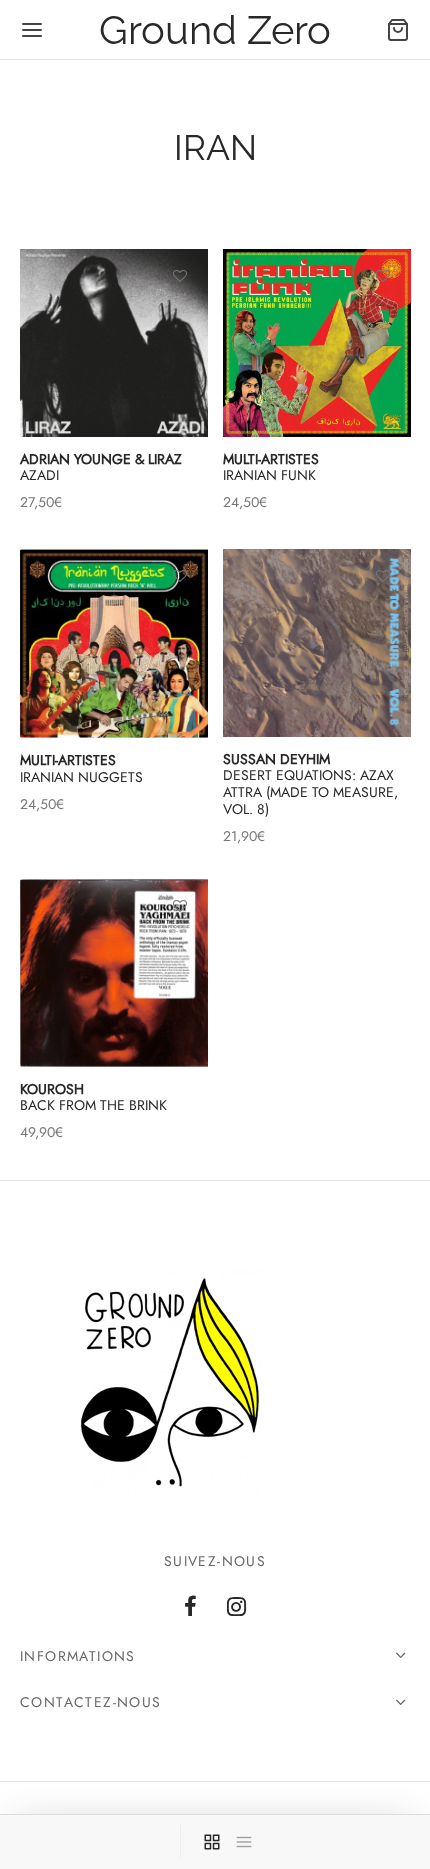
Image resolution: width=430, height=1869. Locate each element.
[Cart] (398, 30)
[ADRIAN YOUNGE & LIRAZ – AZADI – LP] (114, 343)
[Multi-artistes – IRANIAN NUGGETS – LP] (114, 643)
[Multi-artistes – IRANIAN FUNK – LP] (317, 343)
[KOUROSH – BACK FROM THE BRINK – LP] (114, 973)
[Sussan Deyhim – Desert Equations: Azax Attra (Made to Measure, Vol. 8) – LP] (317, 643)
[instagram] (236, 1608)
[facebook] (190, 1608)
